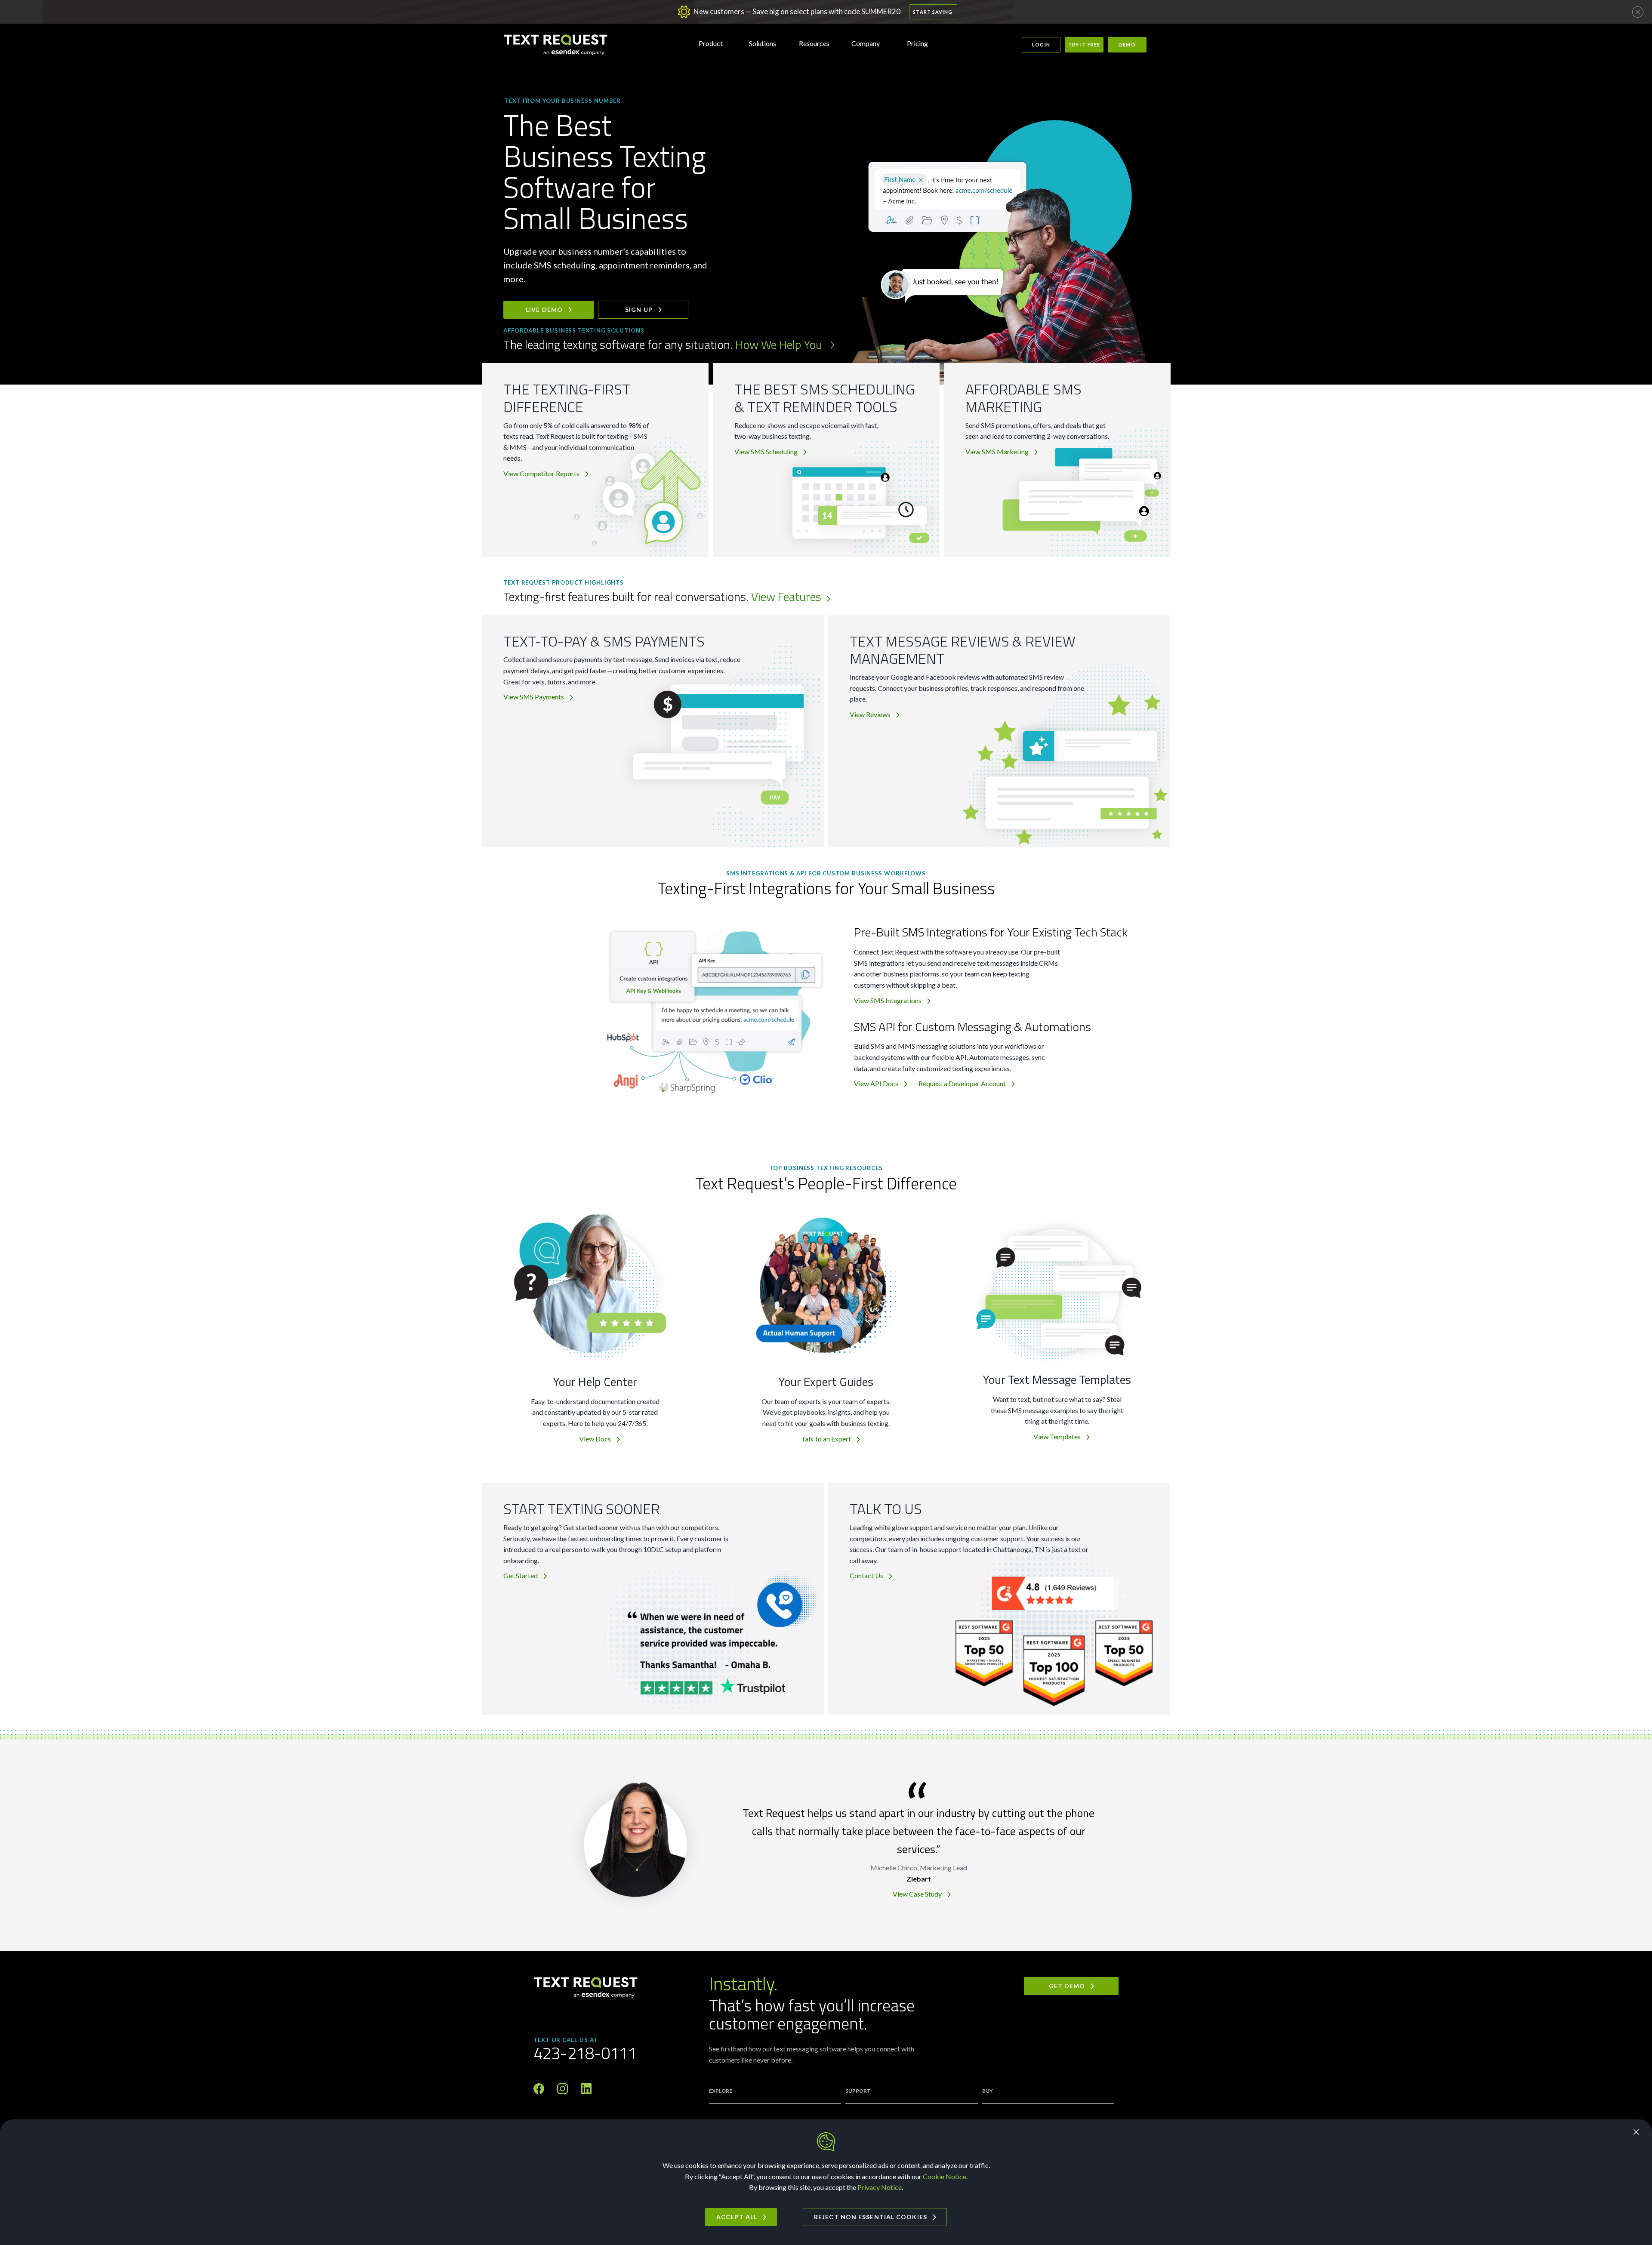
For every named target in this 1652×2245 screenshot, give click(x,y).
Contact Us (866, 1575)
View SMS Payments (534, 697)
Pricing (917, 43)
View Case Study (917, 1894)
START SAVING (933, 12)
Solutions (763, 43)
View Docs (595, 1439)
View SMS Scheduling (766, 451)
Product (711, 43)
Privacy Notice (880, 2187)
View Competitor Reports (541, 473)
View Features (786, 596)
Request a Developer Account (962, 1083)
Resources (814, 43)
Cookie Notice (945, 2176)
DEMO (1127, 45)
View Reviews (870, 714)
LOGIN (1041, 45)
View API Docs (876, 1083)
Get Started (521, 1575)
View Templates (1057, 1437)
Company (866, 43)
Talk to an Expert (826, 1439)
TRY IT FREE (1084, 45)
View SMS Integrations (888, 1000)
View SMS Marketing (997, 451)
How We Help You (780, 344)
